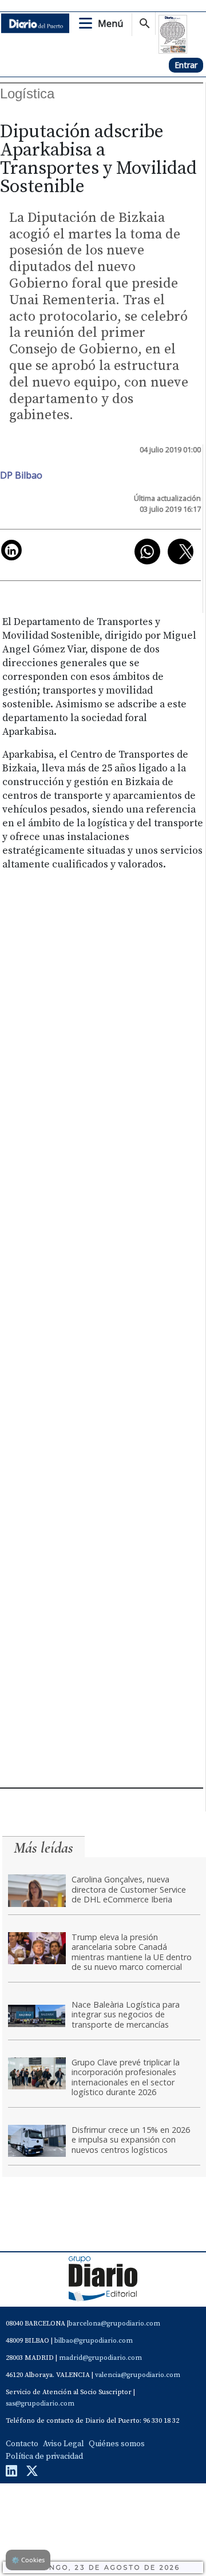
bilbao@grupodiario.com (94, 2341)
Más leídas (43, 1848)
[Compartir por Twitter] (181, 552)
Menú (110, 23)
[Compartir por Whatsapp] (147, 552)
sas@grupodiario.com (40, 2404)
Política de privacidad (44, 2456)
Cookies (28, 2560)
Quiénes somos (117, 2444)
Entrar (186, 65)
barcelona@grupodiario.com (114, 2324)
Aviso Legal (64, 2444)
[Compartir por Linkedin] (11, 550)
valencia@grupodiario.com (138, 2375)
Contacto (22, 2444)
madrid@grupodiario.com (100, 2358)
